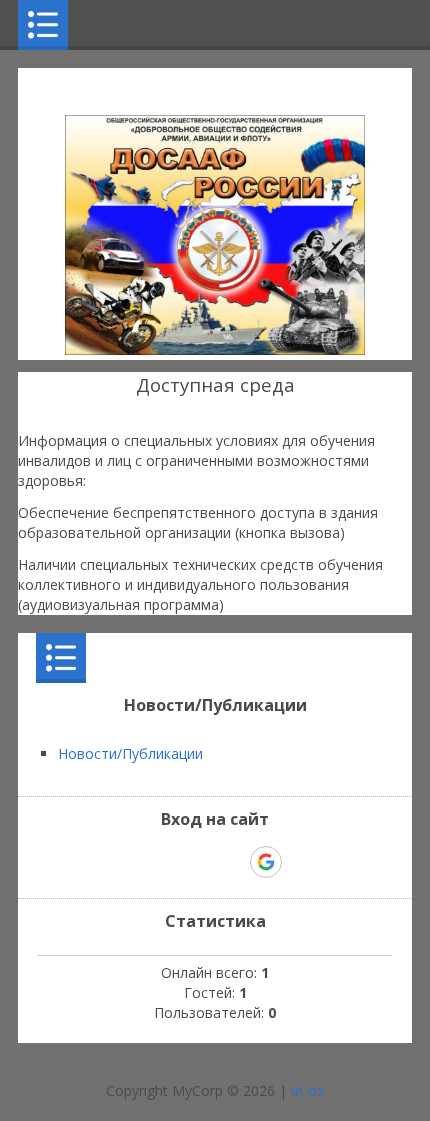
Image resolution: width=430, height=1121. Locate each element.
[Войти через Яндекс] (231, 862)
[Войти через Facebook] (197, 862)
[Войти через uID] (129, 862)
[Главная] (215, 349)
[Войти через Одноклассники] (301, 862)
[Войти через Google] (266, 862)
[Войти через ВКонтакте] (163, 862)
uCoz (307, 1090)
